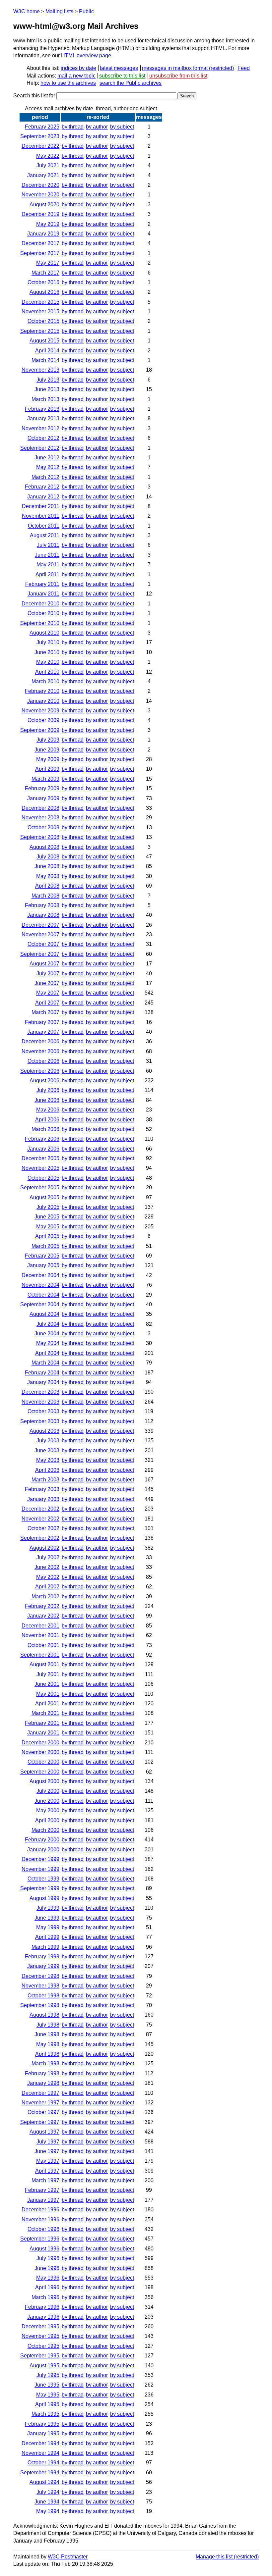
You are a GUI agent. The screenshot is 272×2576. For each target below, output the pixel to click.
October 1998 (43, 1996)
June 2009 (47, 750)
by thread (73, 127)
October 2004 (43, 1295)
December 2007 (40, 925)
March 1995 (45, 2414)
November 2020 (40, 195)
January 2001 (43, 1733)
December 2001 (40, 1626)
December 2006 (40, 1041)
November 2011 (41, 516)
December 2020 (40, 185)
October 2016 (43, 282)
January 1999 (43, 1966)
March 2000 (45, 1830)
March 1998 (45, 2063)
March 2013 (45, 399)
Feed (244, 68)
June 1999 (47, 1918)
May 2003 (48, 1460)
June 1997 (47, 2151)
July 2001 (48, 1674)
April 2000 (47, 1820)
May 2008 (48, 876)
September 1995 (40, 2356)
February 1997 (42, 2190)
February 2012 (42, 487)
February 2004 (42, 1373)
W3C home (27, 11)
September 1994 (40, 2473)
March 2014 (45, 360)
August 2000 (44, 1781)
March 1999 (45, 1947)
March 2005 (45, 1246)
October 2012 (43, 438)
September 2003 (40, 1421)
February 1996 (42, 2307)
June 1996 (47, 2268)
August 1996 (44, 2249)
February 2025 (42, 127)
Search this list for (35, 96)
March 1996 (45, 2297)
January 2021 (43, 175)
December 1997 (40, 2093)
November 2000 (40, 1752)
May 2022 (48, 156)
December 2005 (40, 1158)
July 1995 (48, 2375)
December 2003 (40, 1392)
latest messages (119, 68)
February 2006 (42, 1139)
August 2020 (44, 205)
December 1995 (40, 2326)
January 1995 (43, 2433)
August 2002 (44, 1548)
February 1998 (42, 2073)
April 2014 (47, 351)
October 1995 (43, 2346)
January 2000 (43, 1850)
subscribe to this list (122, 76)
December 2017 (40, 243)
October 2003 (43, 1411)
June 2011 (47, 555)
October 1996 (43, 2229)
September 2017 (40, 253)
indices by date (78, 68)
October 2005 (43, 1178)
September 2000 (40, 1772)
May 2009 (48, 759)
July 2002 (48, 1557)
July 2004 (48, 1324)
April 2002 (47, 1587)
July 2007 (48, 974)
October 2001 (43, 1645)
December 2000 (40, 1743)
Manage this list (214, 2557)
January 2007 (43, 1032)
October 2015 (43, 321)
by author (97, 127)
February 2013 (42, 409)
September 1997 (40, 2122)
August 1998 (44, 2015)
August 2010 (44, 633)
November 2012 (40, 428)
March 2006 (45, 1129)
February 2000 (42, 1840)
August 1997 (44, 2132)
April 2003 (47, 1470)
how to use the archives (68, 83)
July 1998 (48, 2025)
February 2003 (42, 1489)
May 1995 (48, 2395)
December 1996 (40, 2210)
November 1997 (40, 2103)
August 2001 (44, 1664)
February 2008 (42, 905)
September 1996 (40, 2239)
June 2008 (47, 866)
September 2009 (40, 730)
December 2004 (40, 1275)
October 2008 (43, 827)
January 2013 (43, 418)
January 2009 (43, 798)
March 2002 (45, 1597)
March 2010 (45, 681)
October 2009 (43, 720)
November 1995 (40, 2336)
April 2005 (47, 1236)
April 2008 (47, 886)
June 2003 (47, 1450)
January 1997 (43, 2200)
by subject (122, 127)
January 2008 (43, 915)
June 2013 (47, 389)
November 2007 (40, 934)
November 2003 (40, 1402)
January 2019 (43, 234)
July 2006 (48, 1090)
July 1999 (48, 1908)
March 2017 (45, 273)
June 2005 (47, 1217)
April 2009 (47, 769)
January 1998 (43, 2083)
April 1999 (47, 1937)
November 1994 (40, 2453)
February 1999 (42, 1957)
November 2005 (40, 1168)
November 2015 (40, 311)
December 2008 (40, 808)
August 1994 (44, 2482)
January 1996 (43, 2317)
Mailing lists (59, 11)
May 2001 (48, 1694)
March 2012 (45, 477)
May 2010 (48, 662)
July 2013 (48, 380)
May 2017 (48, 263)
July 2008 (48, 857)
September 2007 (40, 954)
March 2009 (45, 779)
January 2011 (43, 594)
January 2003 (43, 1499)
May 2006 (48, 1110)
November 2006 (40, 1051)
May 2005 (48, 1227)
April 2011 (47, 574)
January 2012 (43, 497)
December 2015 (40, 302)
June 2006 (47, 1100)
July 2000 (48, 1791)
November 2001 (40, 1635)
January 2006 (43, 1149)
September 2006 (40, 1071)
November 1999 (40, 1869)
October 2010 (43, 613)
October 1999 (43, 1879)
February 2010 (42, 691)
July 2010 (48, 642)
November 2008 (40, 818)
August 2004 (44, 1314)
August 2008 (44, 847)
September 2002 (40, 1538)
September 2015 (40, 331)
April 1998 (47, 2054)
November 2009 (40, 711)
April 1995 (47, 2404)
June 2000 (47, 1801)
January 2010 (43, 701)
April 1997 (47, 2171)
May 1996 (48, 2278)
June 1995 (47, 2385)
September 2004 (40, 1304)
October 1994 (43, 2463)
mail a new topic (76, 76)
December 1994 (40, 2443)
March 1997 (45, 2180)
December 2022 (40, 146)
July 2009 (48, 740)
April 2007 (47, 1003)
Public (86, 11)
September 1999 (40, 1888)
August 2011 (45, 535)
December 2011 (41, 506)
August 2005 (44, 1197)
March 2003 (45, 1480)
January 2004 (43, 1382)
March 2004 (45, 1363)
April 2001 (47, 1703)
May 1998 (48, 2044)
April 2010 (47, 672)
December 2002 (40, 1509)
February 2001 (42, 1723)
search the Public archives (131, 83)
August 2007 (44, 964)
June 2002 (47, 1567)
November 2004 (40, 1285)
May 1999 (48, 1927)
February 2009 (42, 788)
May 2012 (48, 467)
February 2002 (42, 1606)
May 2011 (48, 565)
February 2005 (42, 1256)
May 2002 (48, 1577)
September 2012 (40, 448)
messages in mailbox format (175, 68)
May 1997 (48, 2161)
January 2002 (43, 1616)
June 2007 (47, 983)
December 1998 (40, 1976)
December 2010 (40, 604)
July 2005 (48, 1207)
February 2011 (42, 584)
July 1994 (48, 2492)
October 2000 (43, 1762)
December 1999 (40, 1859)
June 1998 (47, 2034)
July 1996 (48, 2258)
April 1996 (47, 2287)
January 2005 (43, 1265)
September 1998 (40, 2005)
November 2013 (40, 370)
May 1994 (48, 2511)
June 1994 (47, 2502)
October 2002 (43, 1528)
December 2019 (40, 214)
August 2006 (44, 1081)
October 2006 (43, 1061)
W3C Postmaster (68, 2557)
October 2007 (43, 944)
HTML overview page (86, 55)
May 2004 (48, 1343)
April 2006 (47, 1120)
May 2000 (48, 1810)
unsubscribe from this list (178, 76)
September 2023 (40, 136)
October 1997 (43, 2112)
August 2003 (44, 1431)
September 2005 (40, 1187)
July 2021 (48, 165)
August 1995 (44, 2366)
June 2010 (47, 652)
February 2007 (42, 1022)
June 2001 (47, 1684)
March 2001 (45, 1713)
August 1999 (44, 1898)
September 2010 (40, 623)
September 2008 (40, 837)
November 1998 (40, 1986)
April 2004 (47, 1353)
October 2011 (44, 526)
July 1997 (48, 2142)
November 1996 (40, 2219)
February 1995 (42, 2424)
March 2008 (45, 896)
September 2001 (40, 1655)
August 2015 (44, 341)
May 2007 (48, 993)
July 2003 (48, 1441)
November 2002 (40, 1519)
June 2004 (47, 1334)
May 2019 (48, 224)
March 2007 (45, 1012)
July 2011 (48, 545)
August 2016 (44, 292)
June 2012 (47, 458)
